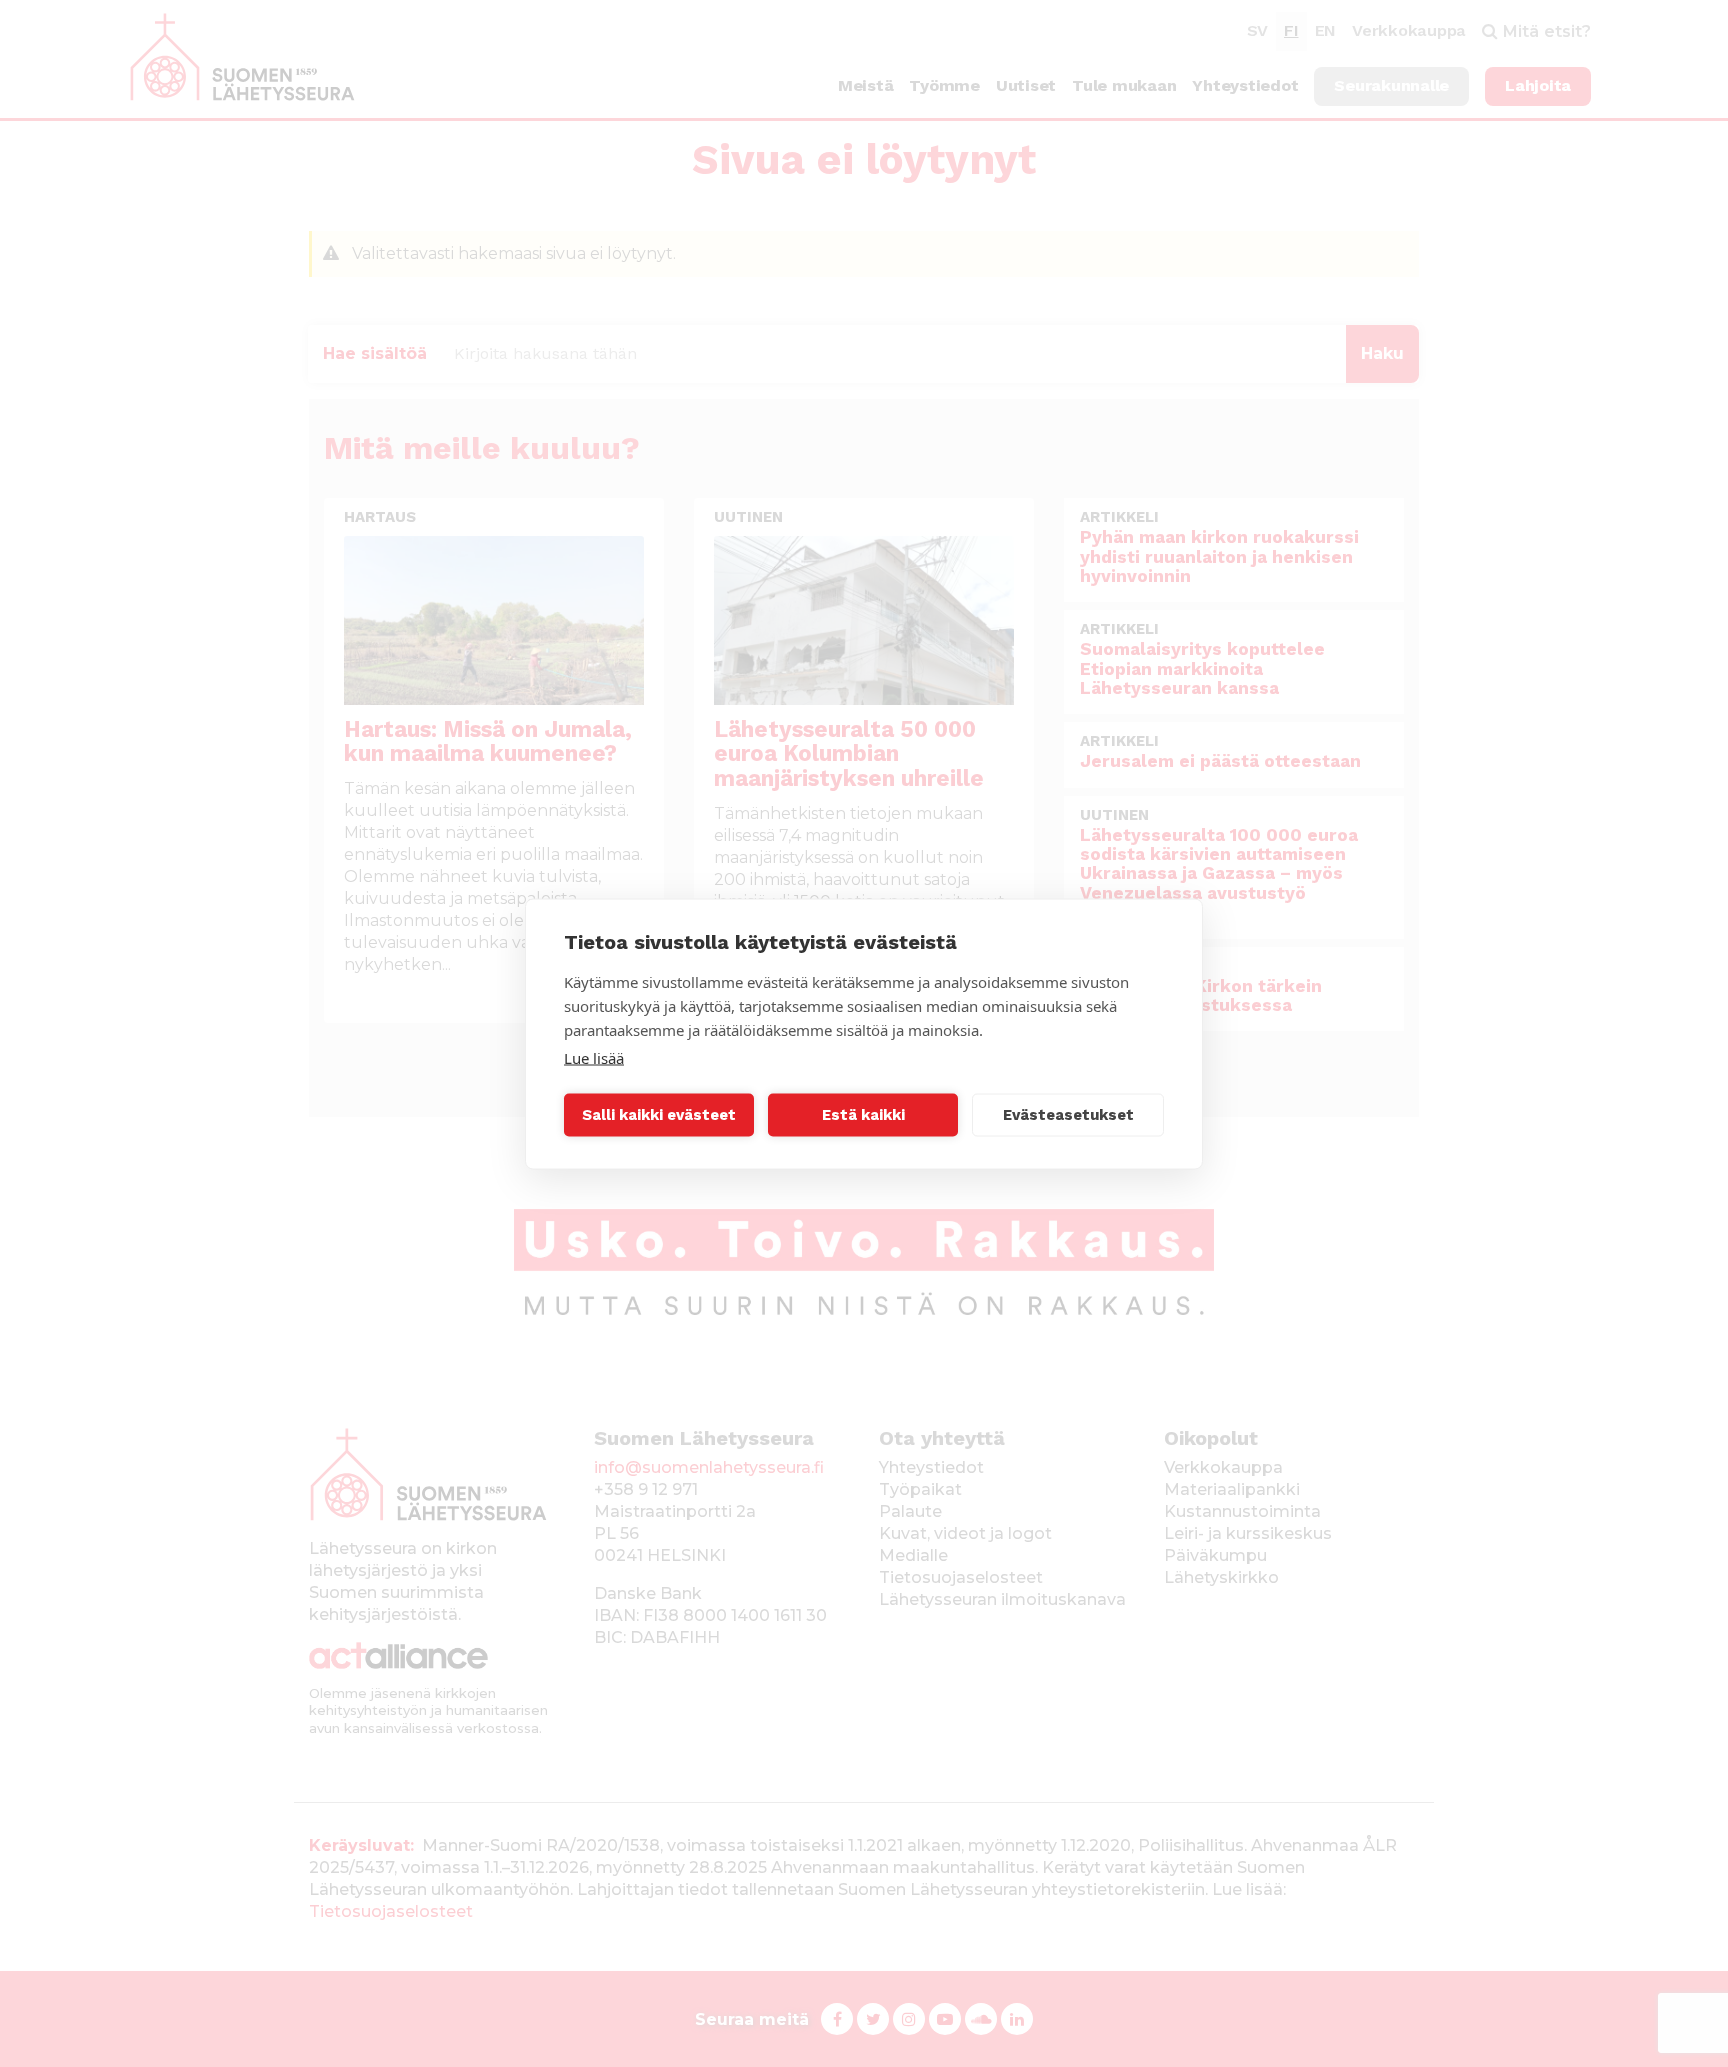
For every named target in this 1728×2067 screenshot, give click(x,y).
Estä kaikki (863, 1115)
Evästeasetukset (1068, 1115)
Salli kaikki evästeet (659, 1115)
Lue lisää (594, 1057)
